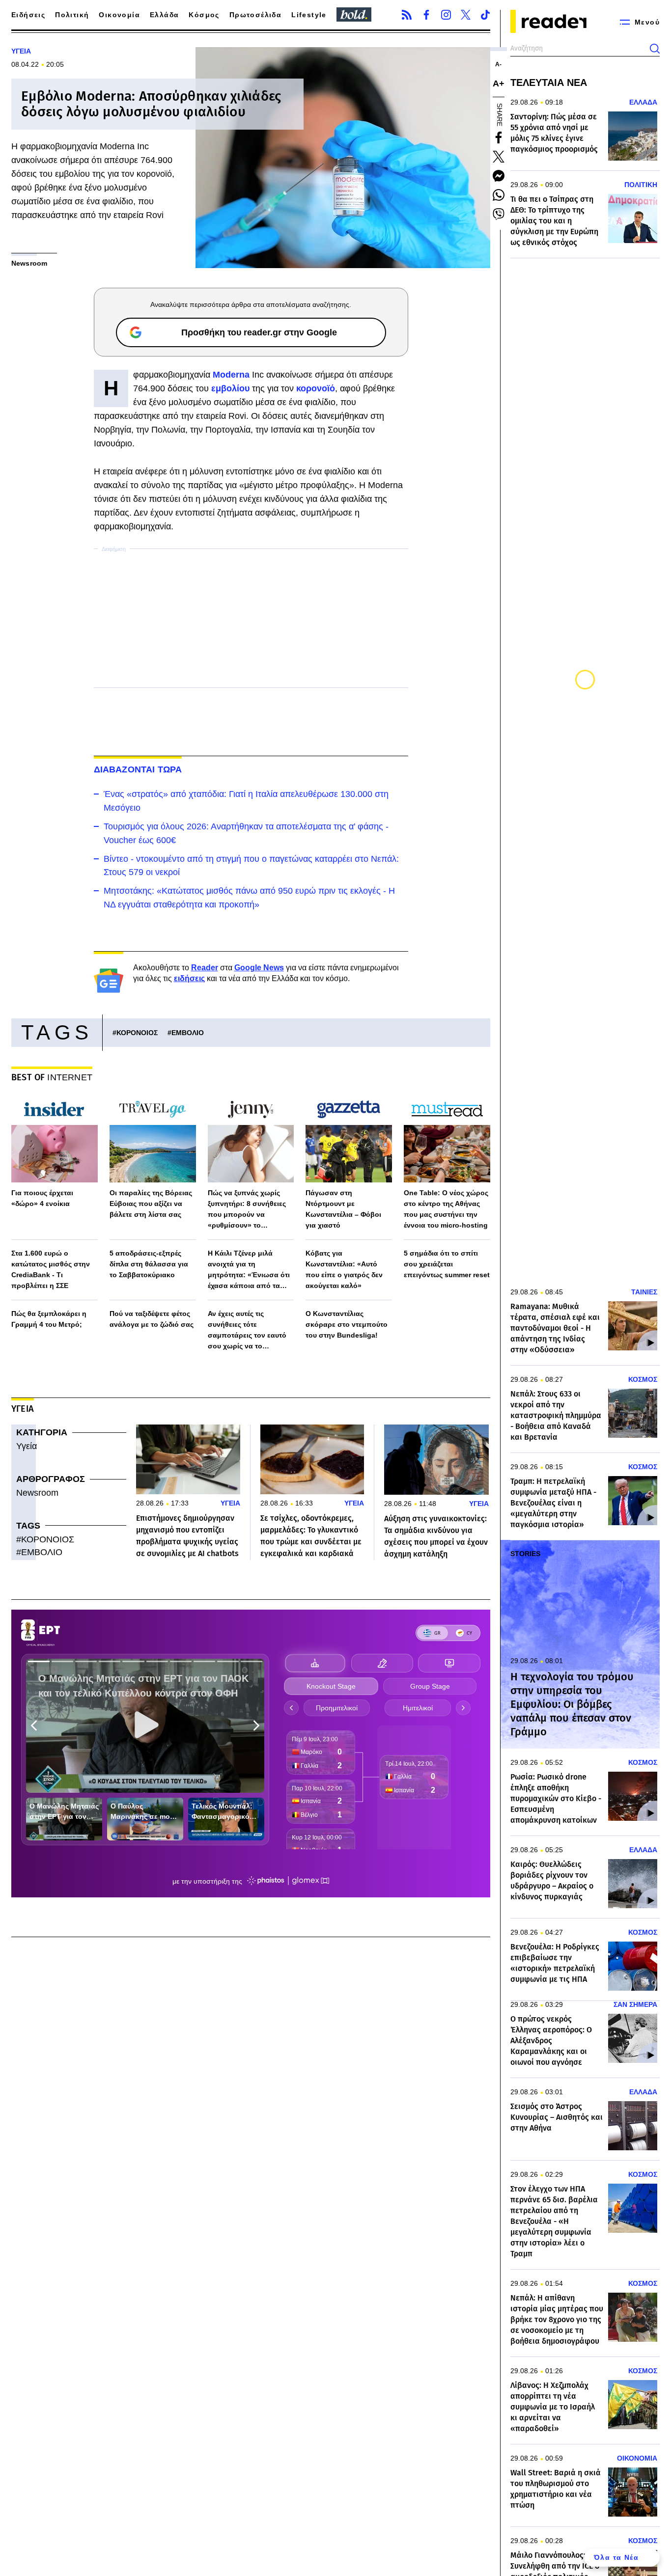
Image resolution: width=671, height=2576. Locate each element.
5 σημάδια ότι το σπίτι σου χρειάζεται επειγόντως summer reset (447, 1264)
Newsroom (37, 1493)
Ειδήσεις (28, 15)
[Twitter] (466, 15)
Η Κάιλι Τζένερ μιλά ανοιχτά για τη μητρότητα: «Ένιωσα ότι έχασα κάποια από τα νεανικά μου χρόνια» (249, 1270)
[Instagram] (446, 15)
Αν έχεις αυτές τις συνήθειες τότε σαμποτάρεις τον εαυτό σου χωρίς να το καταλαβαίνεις (247, 1330)
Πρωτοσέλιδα (255, 15)
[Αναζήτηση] (655, 49)
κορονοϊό (316, 388)
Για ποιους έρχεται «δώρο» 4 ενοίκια (42, 1198)
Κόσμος (204, 15)
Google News (259, 968)
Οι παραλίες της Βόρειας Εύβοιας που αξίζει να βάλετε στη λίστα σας (151, 1204)
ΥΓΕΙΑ (21, 51)
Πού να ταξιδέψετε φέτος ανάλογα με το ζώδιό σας (152, 1319)
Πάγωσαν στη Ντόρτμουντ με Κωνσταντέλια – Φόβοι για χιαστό (343, 1209)
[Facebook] (426, 15)
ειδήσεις (189, 978)
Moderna (232, 375)
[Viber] (499, 214)
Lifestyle (309, 15)
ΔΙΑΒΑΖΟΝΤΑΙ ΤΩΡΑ (138, 769)
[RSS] (407, 15)
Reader (205, 968)
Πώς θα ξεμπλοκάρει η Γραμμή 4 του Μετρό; (49, 1319)
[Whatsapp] (499, 195)
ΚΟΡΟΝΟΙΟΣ (137, 1033)
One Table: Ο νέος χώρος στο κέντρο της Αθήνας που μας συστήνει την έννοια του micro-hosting (446, 1209)
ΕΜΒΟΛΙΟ (188, 1033)
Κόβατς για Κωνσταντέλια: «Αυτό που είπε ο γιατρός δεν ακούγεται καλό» (344, 1269)
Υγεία (27, 1446)
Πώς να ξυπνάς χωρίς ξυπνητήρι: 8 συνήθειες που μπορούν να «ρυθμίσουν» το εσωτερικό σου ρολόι (247, 1210)
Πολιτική (72, 15)
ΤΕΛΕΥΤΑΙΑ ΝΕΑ (549, 82)
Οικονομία (119, 15)
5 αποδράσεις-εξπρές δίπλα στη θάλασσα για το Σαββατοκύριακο (149, 1264)
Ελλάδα (164, 15)
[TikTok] (485, 15)
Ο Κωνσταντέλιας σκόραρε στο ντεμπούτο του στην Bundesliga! (347, 1324)
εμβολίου (232, 388)
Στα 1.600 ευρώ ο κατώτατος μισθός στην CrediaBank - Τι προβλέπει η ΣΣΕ (51, 1269)
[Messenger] (499, 176)
